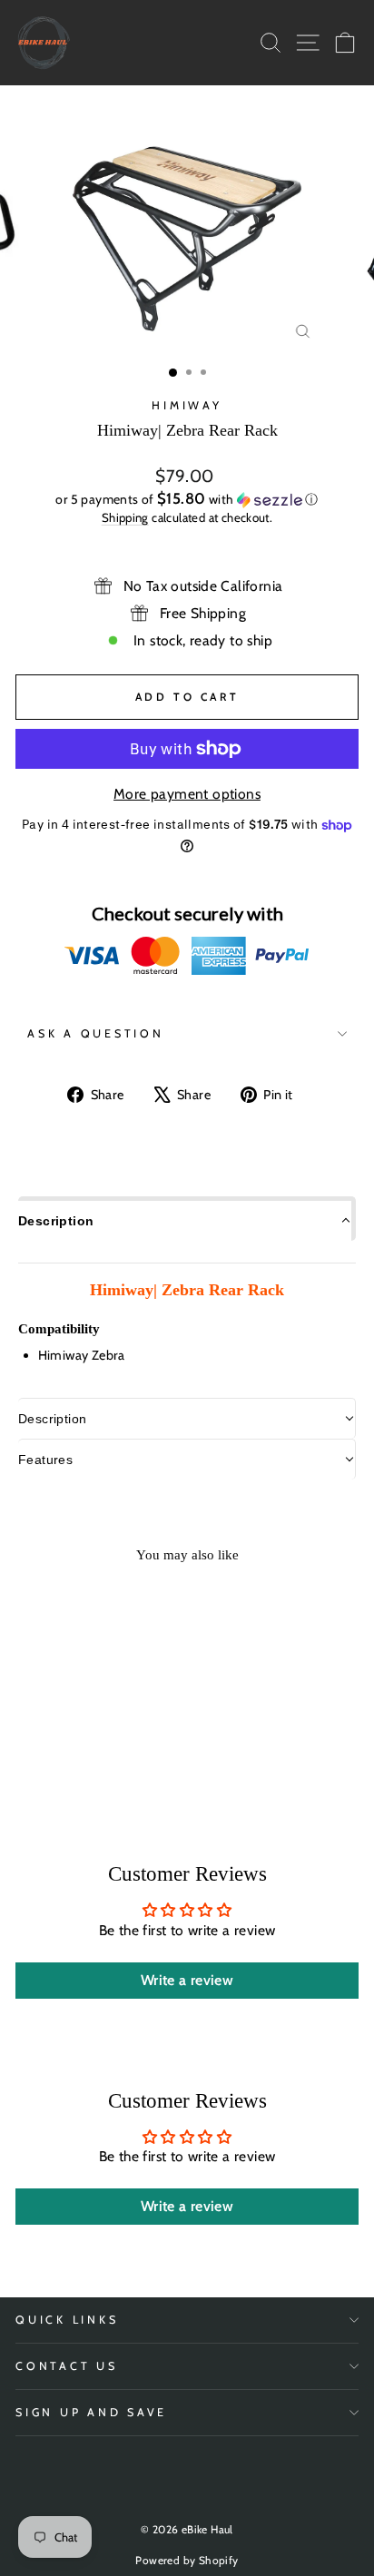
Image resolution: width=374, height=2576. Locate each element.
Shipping (125, 517)
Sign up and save (91, 2412)
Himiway (187, 405)
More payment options (187, 794)
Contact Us (67, 2366)
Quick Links (67, 2320)
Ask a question (96, 1033)
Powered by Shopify (187, 2560)
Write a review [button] (187, 1980)
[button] (187, 499)
